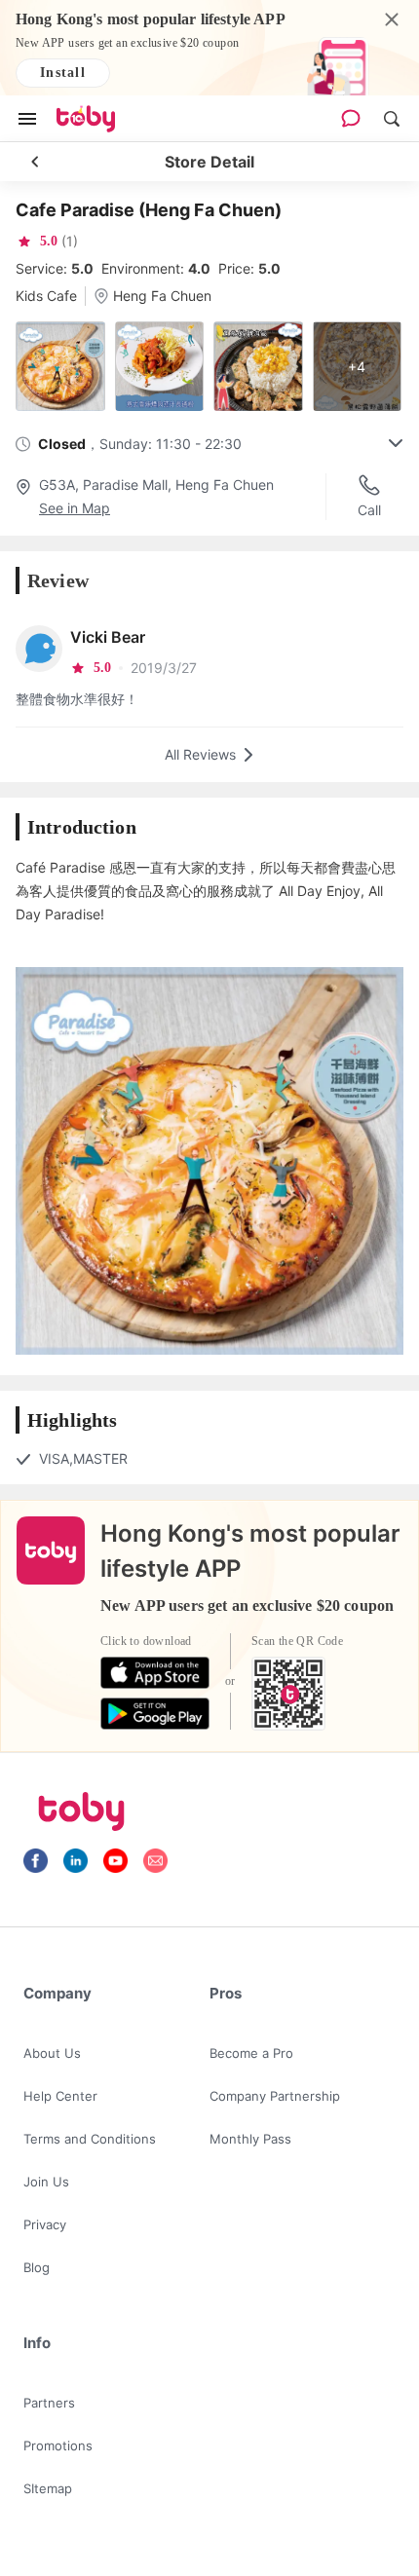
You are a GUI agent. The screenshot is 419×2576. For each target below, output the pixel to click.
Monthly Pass (250, 2139)
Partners (49, 2403)
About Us (52, 2053)
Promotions (58, 2445)
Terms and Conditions (90, 2139)
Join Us (46, 2182)
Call (369, 510)
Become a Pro (251, 2053)
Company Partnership (275, 2096)
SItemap (48, 2488)
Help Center (60, 2096)
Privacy (45, 2224)
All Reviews (200, 754)
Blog (37, 2267)
